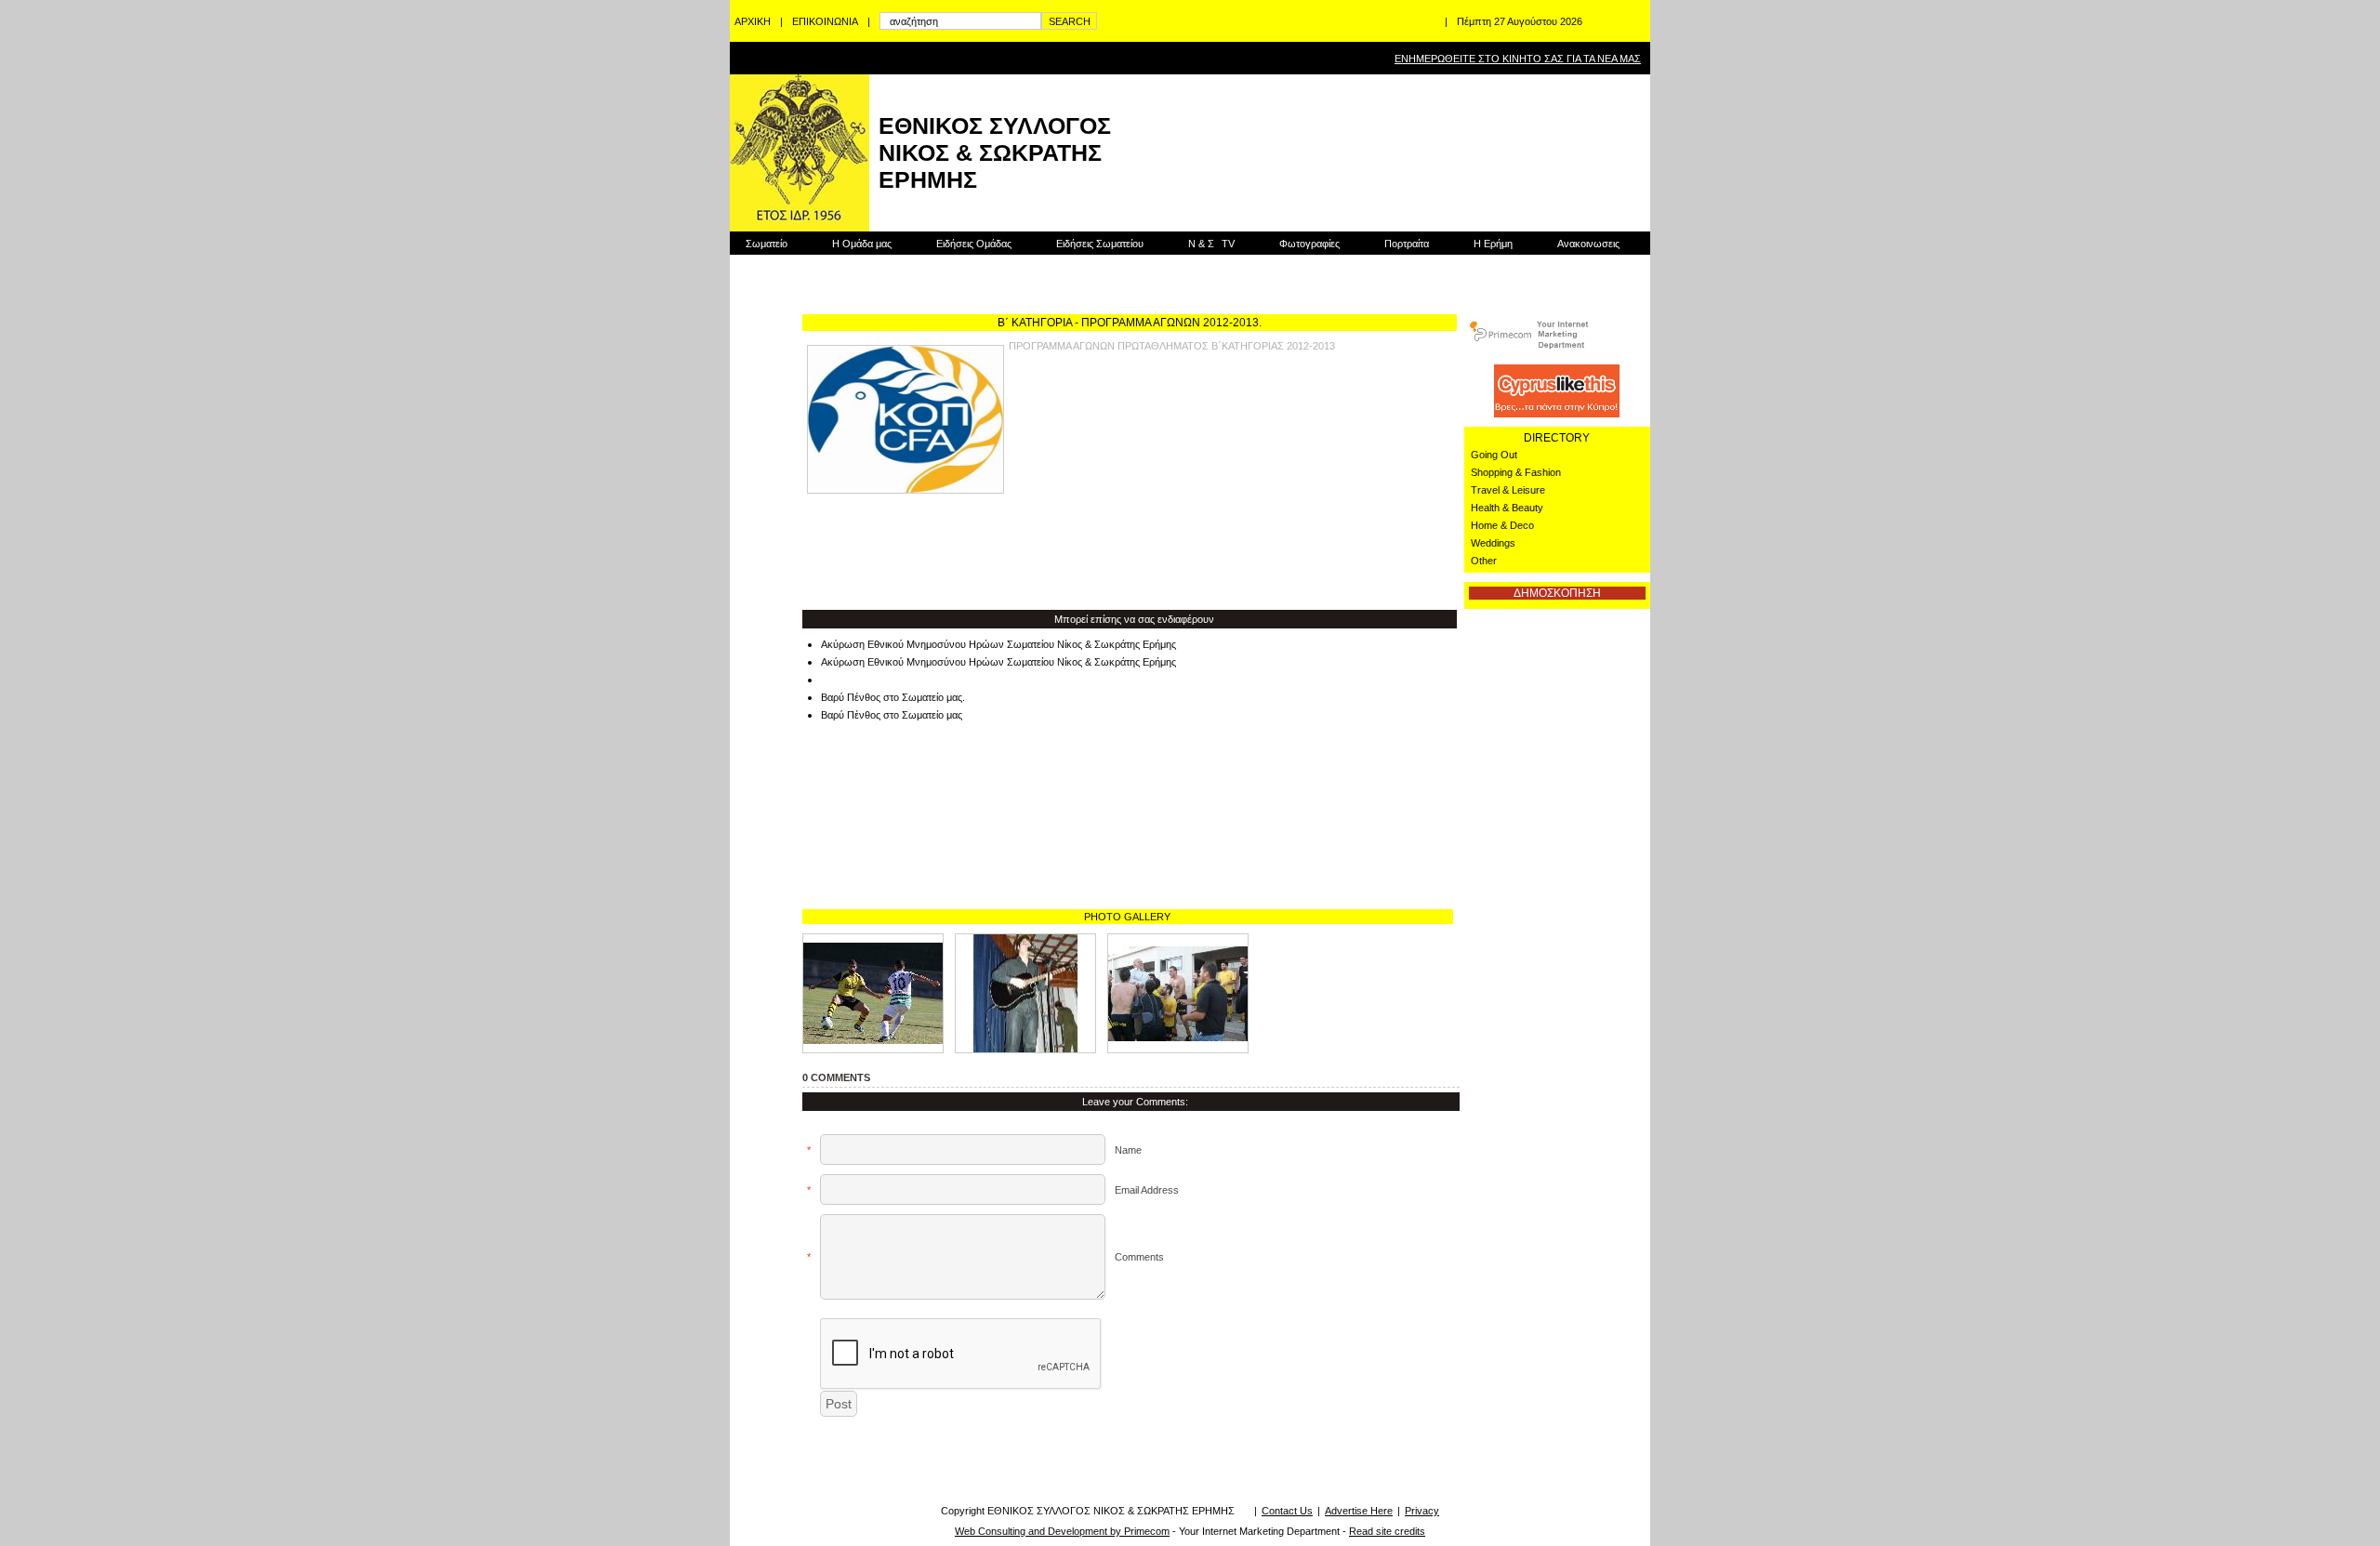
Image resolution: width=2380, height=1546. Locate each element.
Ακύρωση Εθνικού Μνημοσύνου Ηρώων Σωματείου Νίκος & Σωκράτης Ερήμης (998, 644)
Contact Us (1287, 1511)
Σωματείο (767, 244)
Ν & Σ (1211, 244)
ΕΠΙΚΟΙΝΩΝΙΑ (825, 21)
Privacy (1422, 1511)
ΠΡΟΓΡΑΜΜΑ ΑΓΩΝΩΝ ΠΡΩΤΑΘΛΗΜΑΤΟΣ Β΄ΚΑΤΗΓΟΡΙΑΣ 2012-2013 (1172, 346)
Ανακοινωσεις (1588, 244)
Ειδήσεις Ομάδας (974, 244)
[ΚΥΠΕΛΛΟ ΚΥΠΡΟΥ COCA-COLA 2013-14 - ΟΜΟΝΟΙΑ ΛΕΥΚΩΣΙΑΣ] (873, 993)
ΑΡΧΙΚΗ (753, 21)
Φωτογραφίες (1309, 244)
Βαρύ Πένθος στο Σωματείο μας (892, 715)
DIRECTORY (1557, 438)
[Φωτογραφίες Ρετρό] (1025, 993)
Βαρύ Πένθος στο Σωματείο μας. (893, 697)
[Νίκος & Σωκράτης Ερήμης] (1178, 993)
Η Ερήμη (1493, 244)
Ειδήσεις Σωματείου (1100, 244)
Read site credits (1387, 1531)
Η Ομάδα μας (862, 244)
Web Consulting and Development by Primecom (1062, 1531)
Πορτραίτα (1407, 244)
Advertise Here (1359, 1511)
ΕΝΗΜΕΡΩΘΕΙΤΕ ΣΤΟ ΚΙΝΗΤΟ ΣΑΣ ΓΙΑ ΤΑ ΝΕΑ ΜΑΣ (1518, 59)
